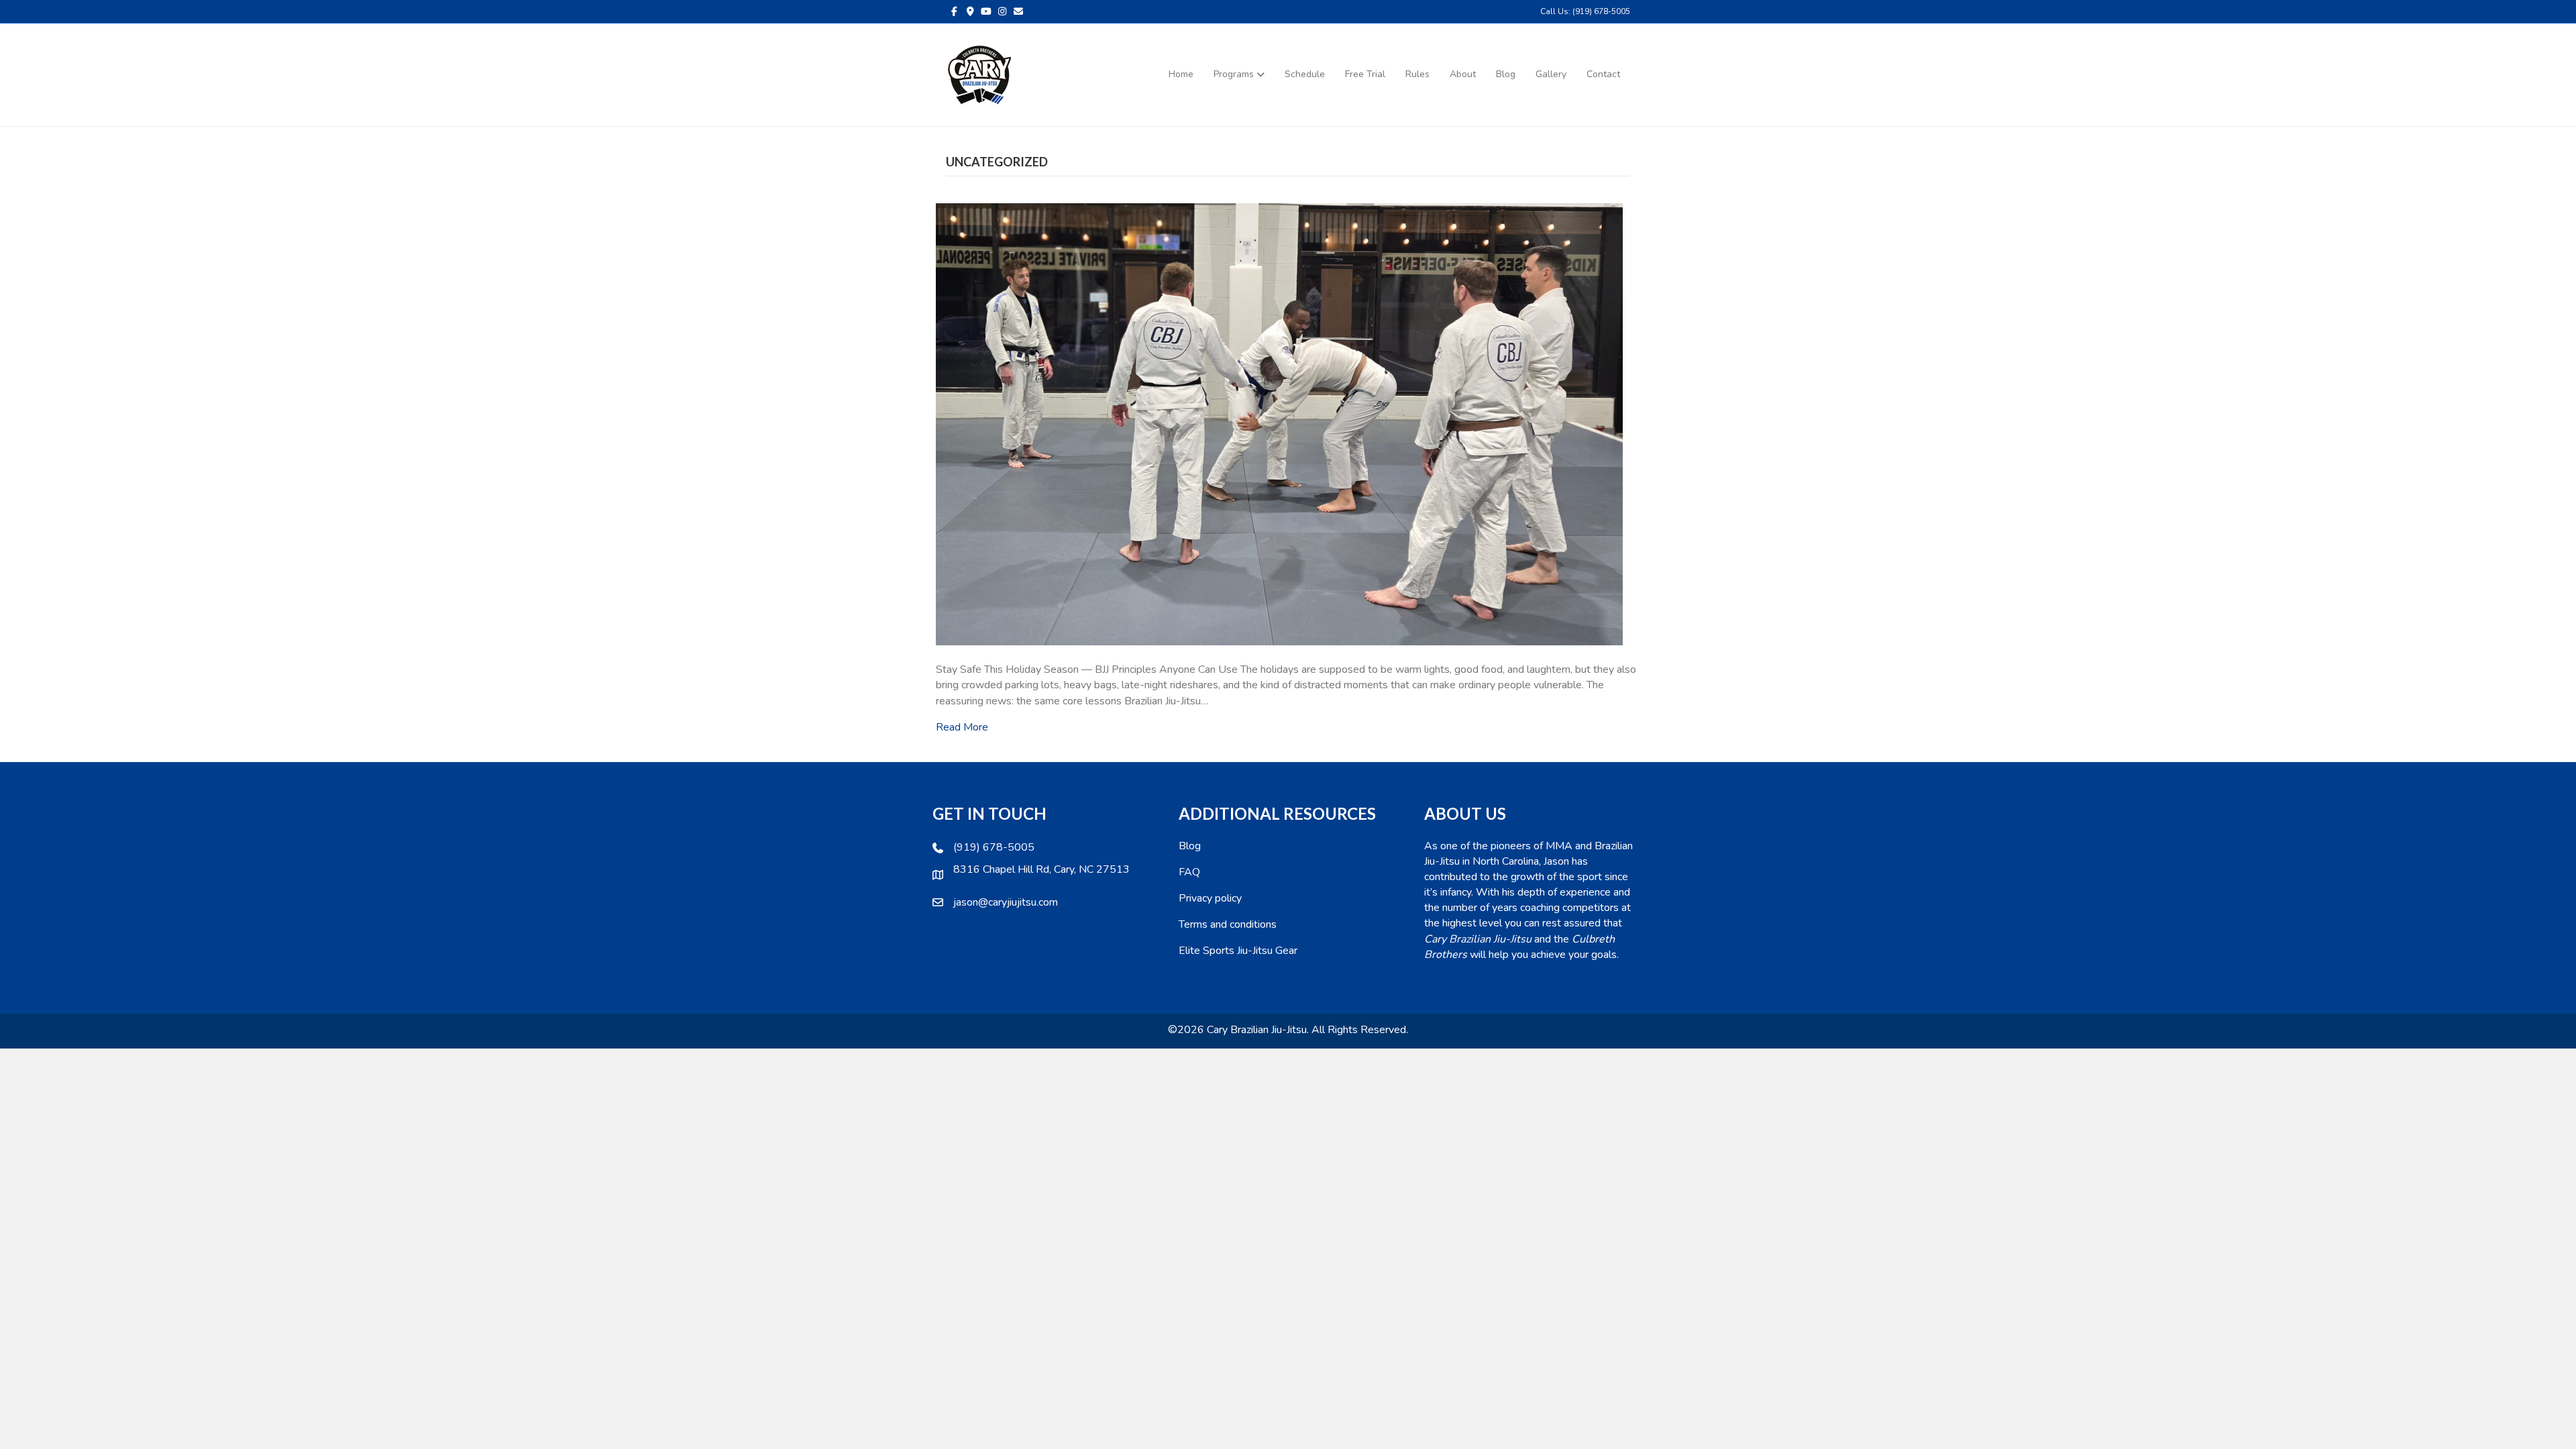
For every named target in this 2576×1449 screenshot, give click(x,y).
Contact (1603, 74)
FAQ (1189, 872)
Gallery (1551, 74)
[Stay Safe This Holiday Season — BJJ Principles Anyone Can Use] (1279, 424)
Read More (962, 727)
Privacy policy (1210, 898)
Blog (1506, 74)
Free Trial (1365, 74)
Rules (1417, 74)
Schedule (1305, 74)
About (1463, 74)
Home (1181, 74)
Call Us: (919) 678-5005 (1585, 11)
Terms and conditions (1228, 924)
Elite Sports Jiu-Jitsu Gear (1238, 951)
